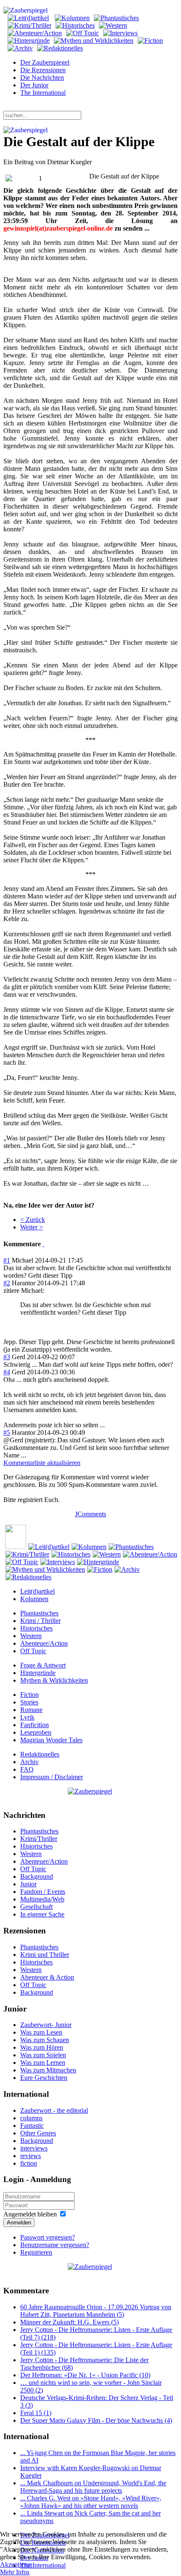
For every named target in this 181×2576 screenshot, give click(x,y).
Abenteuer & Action (47, 1977)
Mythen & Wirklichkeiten (54, 1680)
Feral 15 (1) (36, 2413)
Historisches (36, 1628)
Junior (28, 1884)
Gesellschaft (36, 1907)
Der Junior (34, 85)
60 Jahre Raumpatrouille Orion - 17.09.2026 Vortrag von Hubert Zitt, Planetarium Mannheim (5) (96, 2311)
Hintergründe (38, 1673)
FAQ (27, 1769)
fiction (29, 2163)
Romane (31, 1710)
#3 (7, 1357)
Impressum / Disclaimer (52, 1777)
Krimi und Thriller (45, 1955)
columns (31, 2118)
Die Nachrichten (42, 77)
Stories (29, 1702)
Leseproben (36, 1732)
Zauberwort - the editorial (54, 2110)
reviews (31, 2156)
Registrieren (36, 2252)
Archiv (29, 1762)
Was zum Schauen (45, 2040)
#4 (7, 1372)
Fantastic (32, 2126)
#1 (7, 1260)
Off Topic (33, 1651)
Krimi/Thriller (39, 1839)
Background (37, 1876)
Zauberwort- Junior (46, 2025)
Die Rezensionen (43, 70)
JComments (90, 1514)
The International (43, 93)
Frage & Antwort (43, 1665)
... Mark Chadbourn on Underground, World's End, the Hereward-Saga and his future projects (93, 2487)
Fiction (29, 1695)
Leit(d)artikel (37, 1591)
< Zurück (33, 1220)
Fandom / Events (43, 1892)
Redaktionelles (40, 1754)
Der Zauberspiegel (45, 62)
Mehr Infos (15, 2572)
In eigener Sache (42, 1914)
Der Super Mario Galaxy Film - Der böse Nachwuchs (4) (96, 2420)
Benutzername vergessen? (55, 2245)
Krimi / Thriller (40, 1621)
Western (31, 1636)
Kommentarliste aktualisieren (42, 1463)
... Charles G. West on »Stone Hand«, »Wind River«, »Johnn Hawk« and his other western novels (91, 2502)
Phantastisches (39, 1613)
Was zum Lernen (43, 2063)
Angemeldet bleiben (30, 2214)
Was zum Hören (42, 2047)
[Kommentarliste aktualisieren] (43, 1244)
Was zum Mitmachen (48, 2070)
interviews (34, 2148)
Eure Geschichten (44, 2078)
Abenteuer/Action (44, 1643)
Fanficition (35, 1725)
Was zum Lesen (41, 2032)
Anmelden (19, 2223)
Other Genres (38, 2133)
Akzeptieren (16, 2564)
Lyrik (27, 1717)
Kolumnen (34, 1599)
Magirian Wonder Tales (51, 1740)
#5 (7, 1432)
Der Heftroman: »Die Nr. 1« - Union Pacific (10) (85, 2375)
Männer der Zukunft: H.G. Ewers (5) (69, 2322)
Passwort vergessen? (48, 2237)
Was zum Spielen (43, 2055)
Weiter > (32, 1227)
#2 (7, 1283)
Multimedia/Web (42, 1899)
